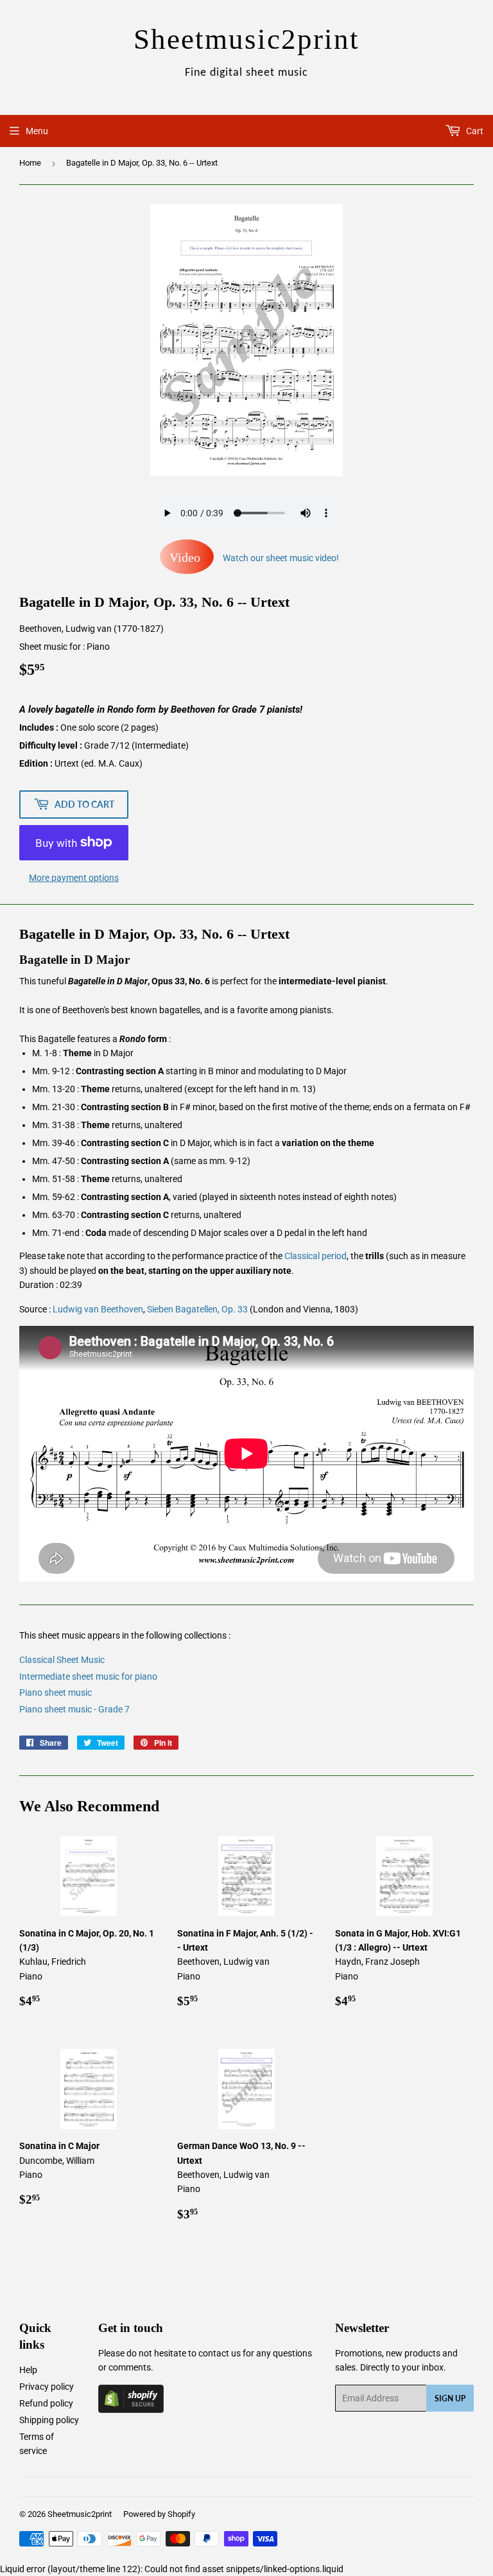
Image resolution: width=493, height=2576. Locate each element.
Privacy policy (47, 2387)
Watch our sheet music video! (254, 558)
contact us (220, 2353)
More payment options (74, 878)
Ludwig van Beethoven (98, 1309)
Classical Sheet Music (62, 1660)
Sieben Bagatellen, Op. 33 (197, 1309)
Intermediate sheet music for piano (88, 1676)
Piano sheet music (56, 1693)
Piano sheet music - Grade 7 (74, 1709)
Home (30, 163)
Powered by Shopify (159, 2514)
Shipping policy (49, 2420)
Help (28, 2370)
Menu (37, 131)
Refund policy (46, 2403)
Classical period (316, 1256)
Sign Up (450, 2398)
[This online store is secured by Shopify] (131, 2410)
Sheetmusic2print (80, 2514)
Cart (474, 131)
